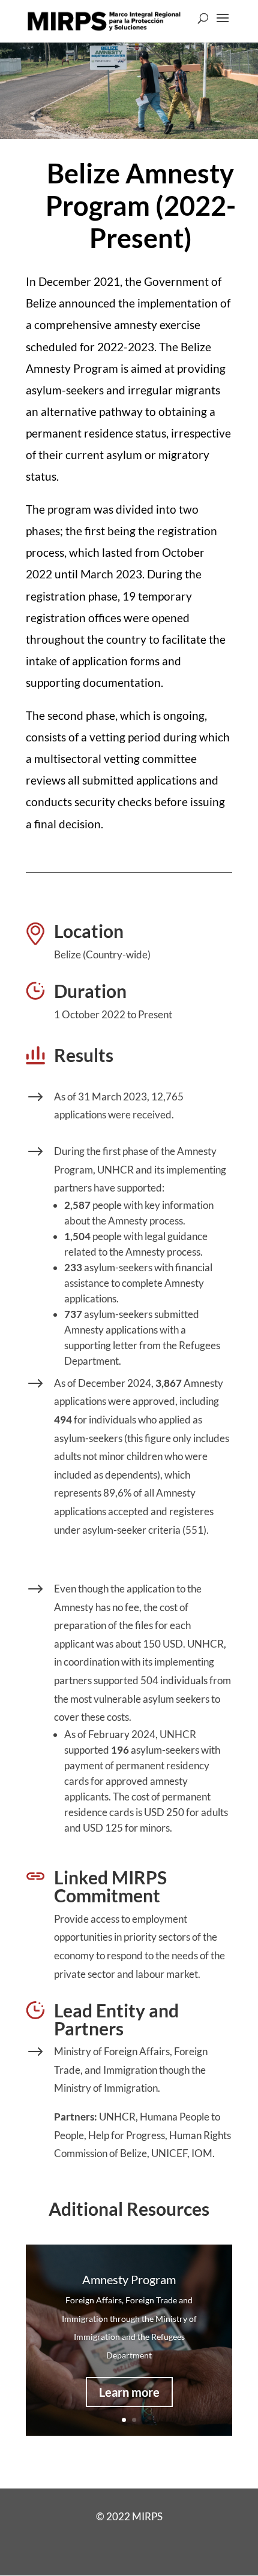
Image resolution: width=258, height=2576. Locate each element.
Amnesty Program (129, 2279)
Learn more (129, 2392)
